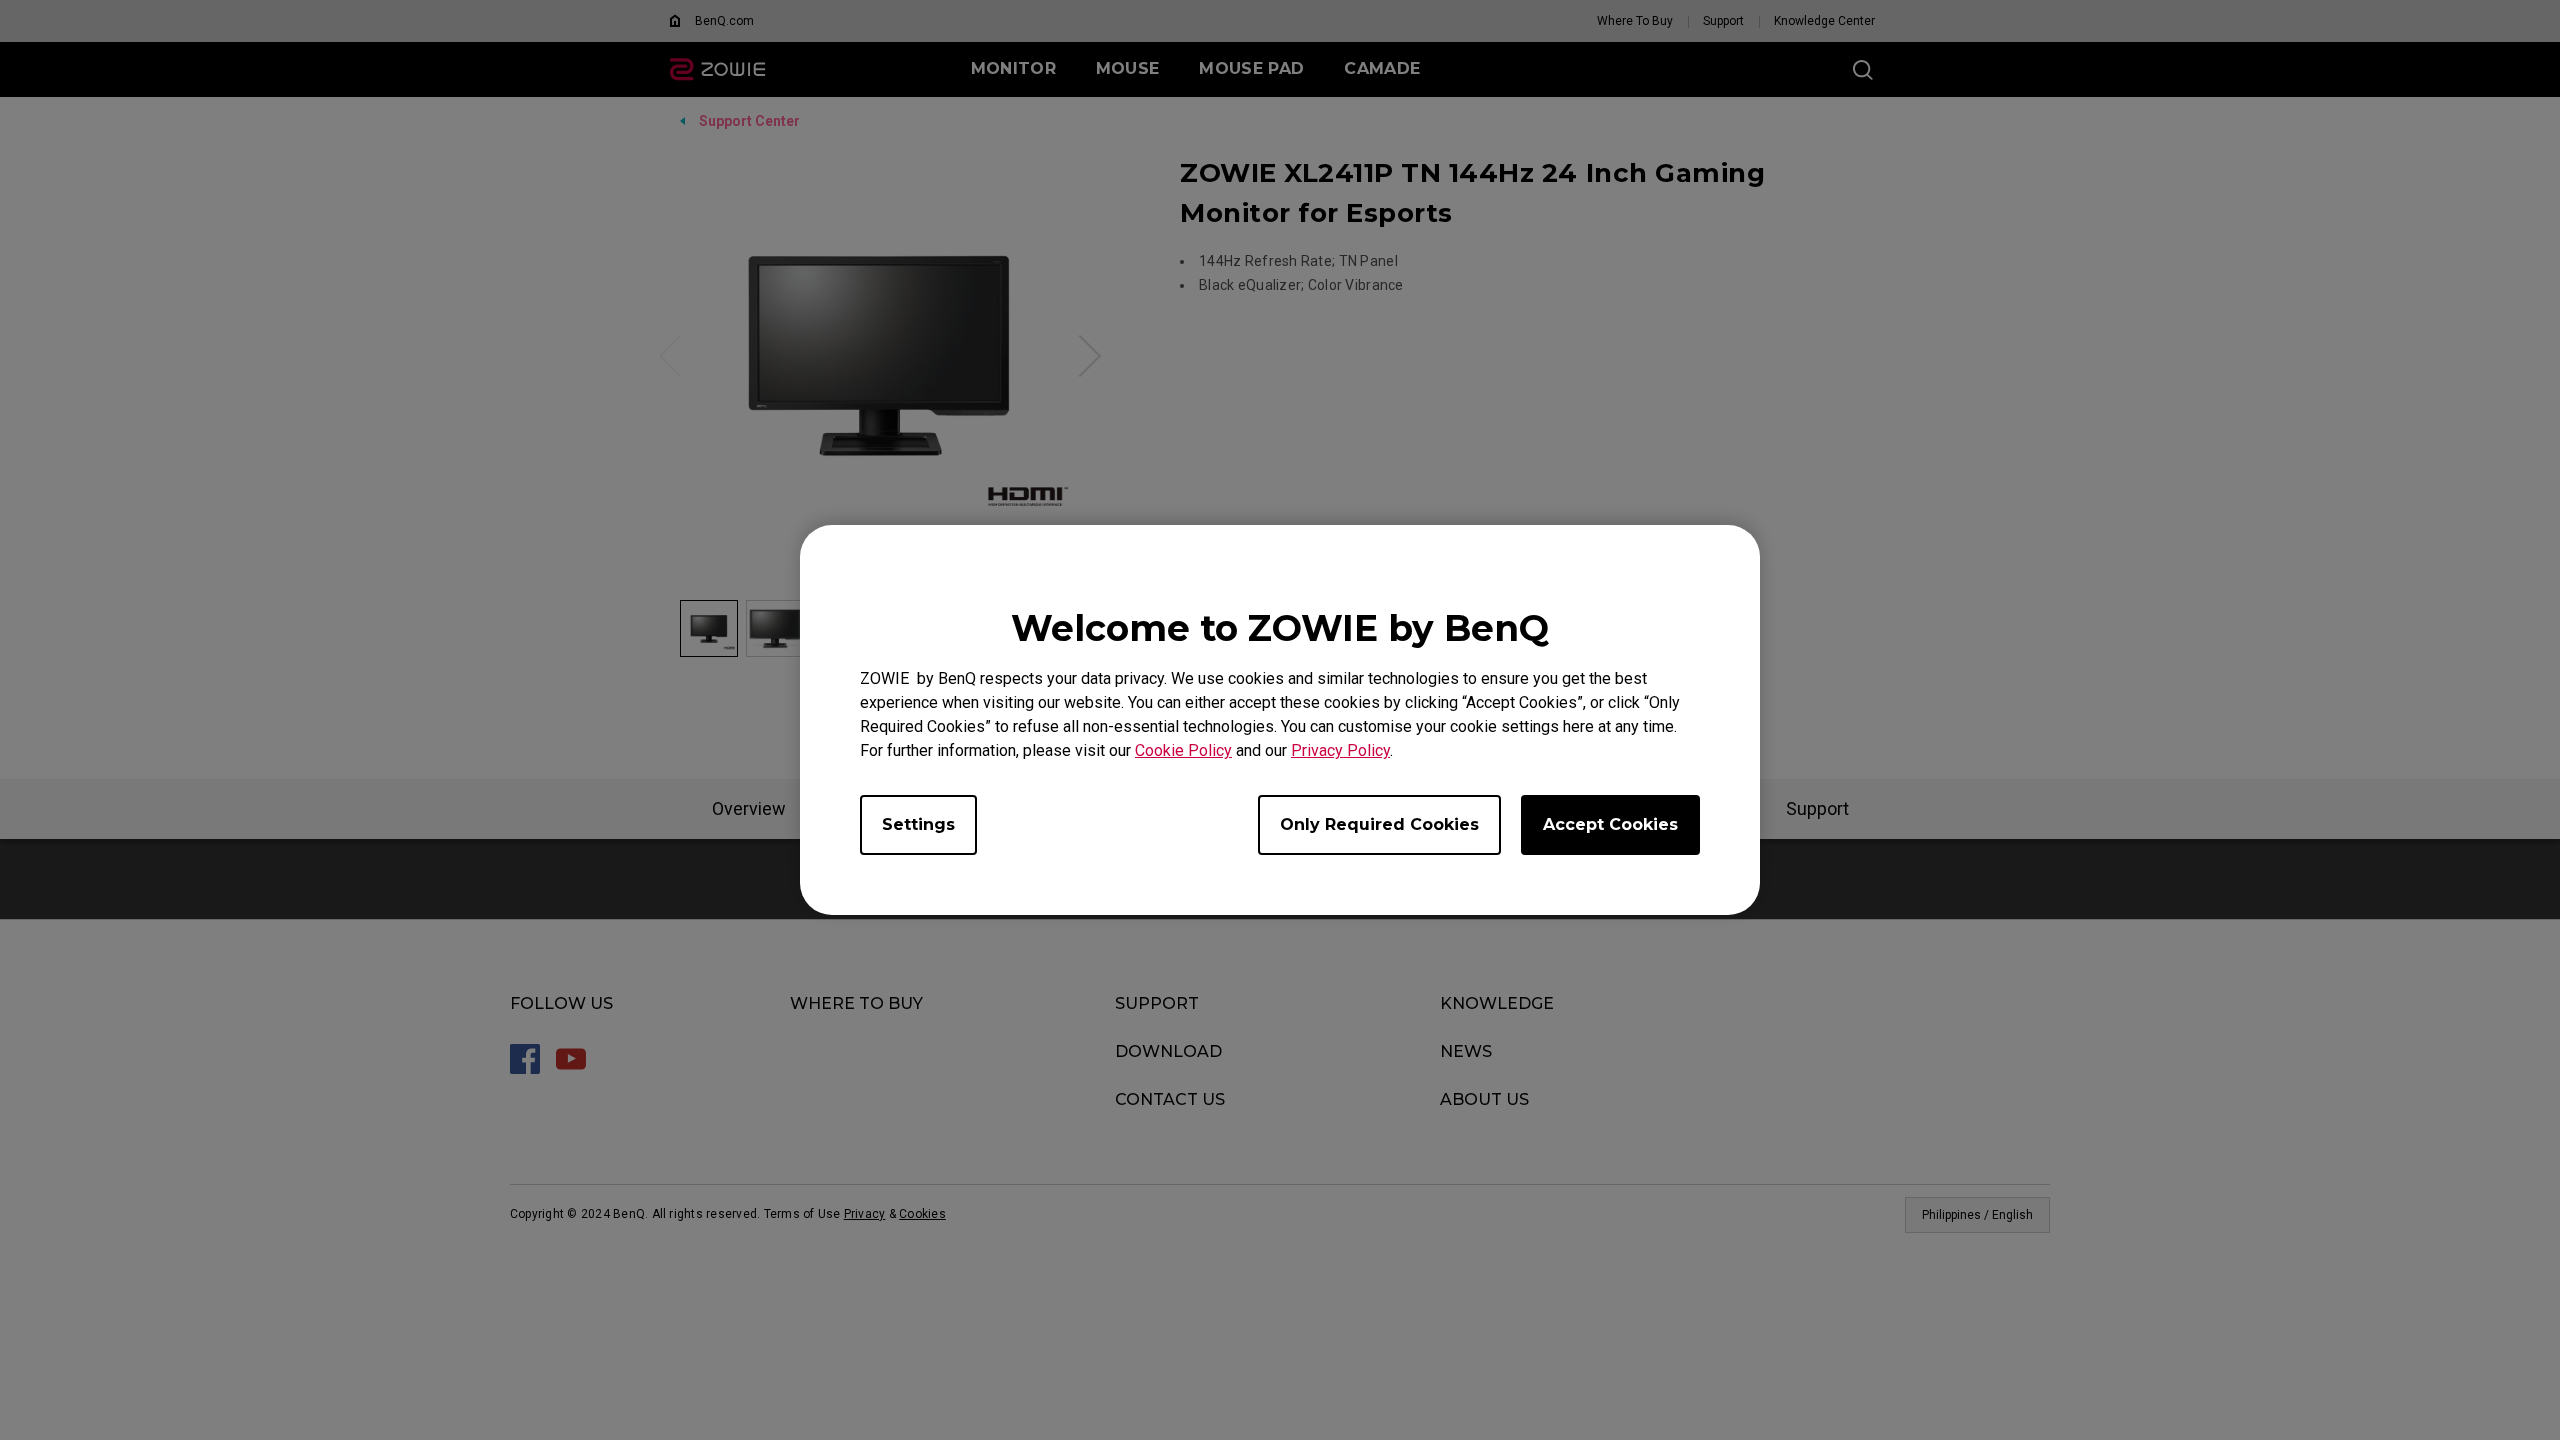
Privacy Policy (1340, 750)
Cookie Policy (1183, 750)
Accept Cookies (1610, 824)
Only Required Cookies (1379, 824)
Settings (918, 824)
